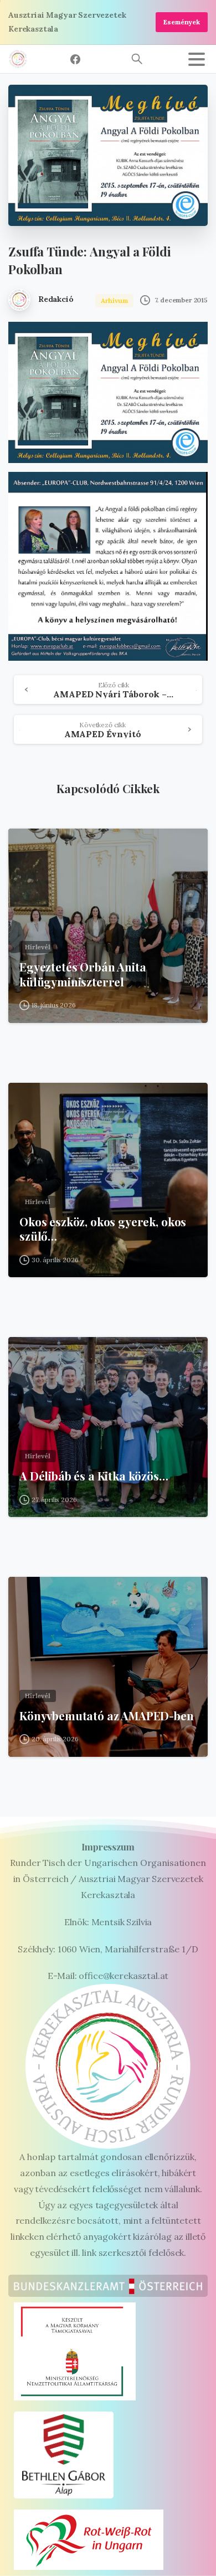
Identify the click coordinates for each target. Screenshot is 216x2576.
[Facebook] (75, 59)
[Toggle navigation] (197, 59)
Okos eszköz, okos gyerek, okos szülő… (103, 1229)
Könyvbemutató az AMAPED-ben (107, 1716)
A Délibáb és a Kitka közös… (94, 1476)
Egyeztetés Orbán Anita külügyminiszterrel (83, 975)
